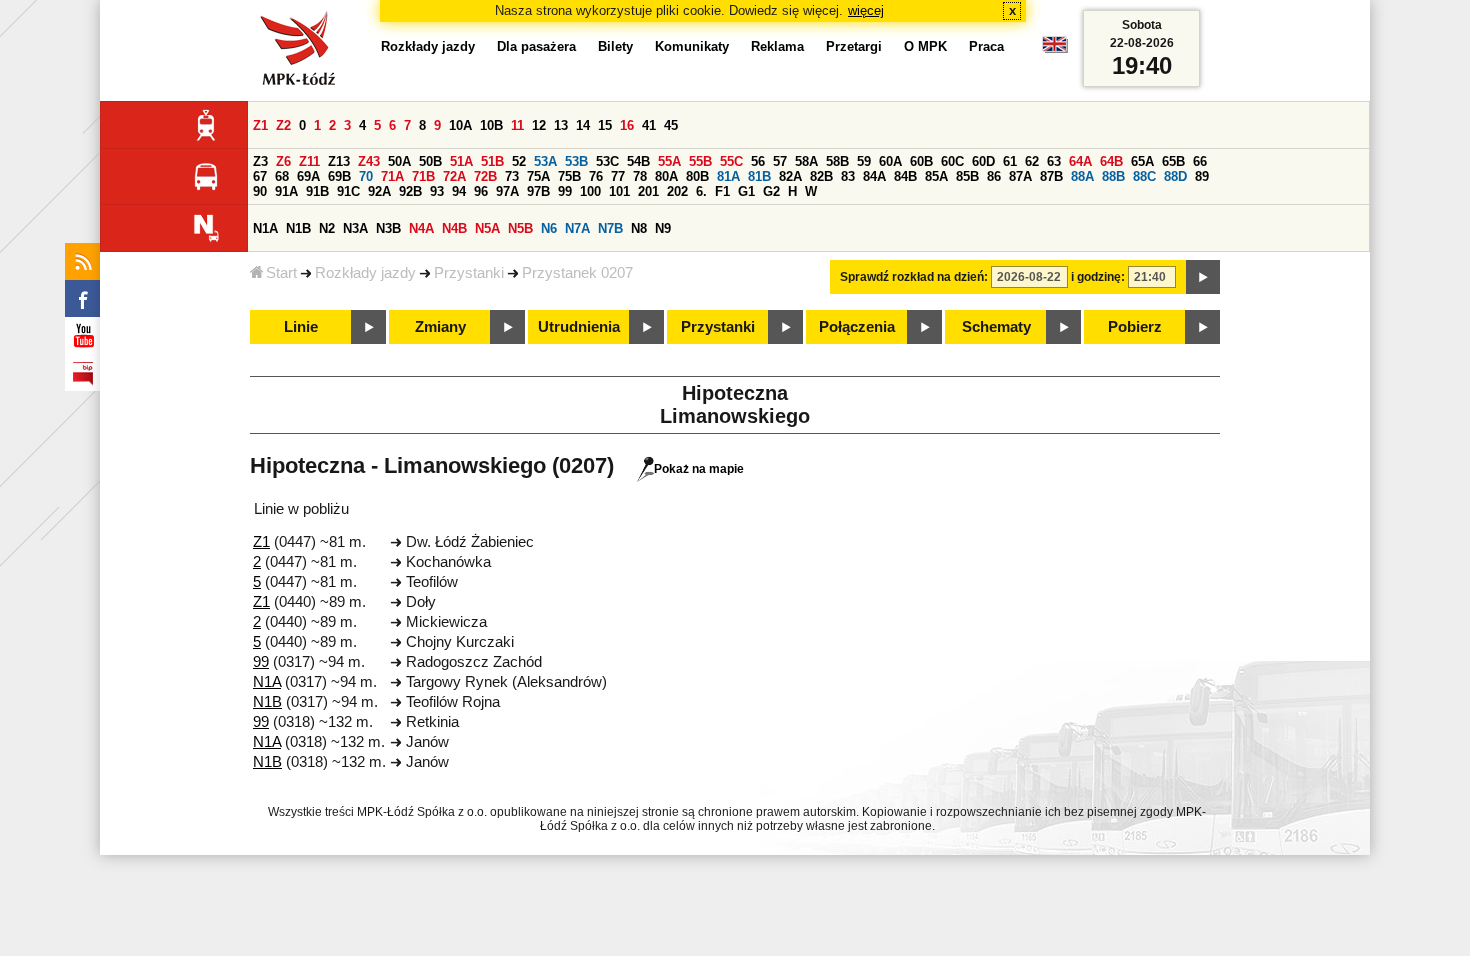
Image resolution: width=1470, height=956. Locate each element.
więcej (866, 10)
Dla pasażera (536, 46)
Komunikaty (692, 46)
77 (618, 176)
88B (1113, 176)
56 (758, 161)
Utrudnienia (579, 327)
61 (1010, 161)
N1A (265, 228)
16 (627, 125)
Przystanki (469, 273)
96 (481, 191)
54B (638, 161)
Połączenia (857, 327)
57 (780, 161)
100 (590, 191)
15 (605, 125)
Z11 (309, 161)
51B (492, 161)
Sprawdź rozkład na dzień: (914, 277)
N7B (610, 228)
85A (936, 176)
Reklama (777, 46)
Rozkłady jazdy (365, 273)
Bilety (615, 46)
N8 (639, 228)
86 (994, 176)
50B (430, 161)
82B (821, 176)
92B (410, 191)
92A (379, 191)
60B (921, 161)
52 (519, 161)
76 (596, 176)
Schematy (996, 327)
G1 (746, 191)
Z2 (283, 125)
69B (339, 176)
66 (1200, 161)
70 (366, 176)
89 (1202, 176)
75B (569, 176)
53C (607, 161)
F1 (722, 191)
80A (666, 176)
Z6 (283, 161)
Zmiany (440, 327)
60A (890, 161)
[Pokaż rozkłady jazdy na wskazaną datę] (1203, 277)
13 (561, 125)
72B (485, 176)
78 (640, 176)
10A (460, 125)
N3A (355, 228)
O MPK (925, 46)
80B (697, 176)
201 (648, 191)
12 (539, 125)
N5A (487, 228)
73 (512, 176)
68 (282, 176)
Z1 (260, 125)
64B (1111, 161)
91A (286, 191)
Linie (301, 327)
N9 (663, 228)
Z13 (339, 161)
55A (669, 161)
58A (806, 161)
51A (461, 161)
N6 (549, 228)
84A (874, 176)
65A (1142, 161)
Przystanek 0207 (577, 273)
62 (1032, 161)
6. (701, 191)
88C (1144, 176)
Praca (986, 46)
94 (459, 191)
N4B (454, 228)
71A (392, 176)
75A (538, 176)
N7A (577, 228)
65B (1173, 161)
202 (677, 191)
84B (905, 176)
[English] (1055, 49)
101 (619, 191)
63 (1054, 161)
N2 (327, 228)
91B (317, 191)
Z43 (369, 161)
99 (565, 191)
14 (583, 125)
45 (671, 125)
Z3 (260, 161)
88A (1082, 176)
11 (517, 125)
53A (545, 161)
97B (538, 191)
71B (423, 176)
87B (1051, 176)
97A (507, 191)
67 (260, 176)
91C (348, 191)
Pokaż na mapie (699, 469)
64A (1080, 161)
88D (1175, 176)
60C (952, 161)
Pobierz (1135, 327)
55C (731, 161)
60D (983, 161)
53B (576, 161)
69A (308, 176)
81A (728, 176)
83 (848, 176)
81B (759, 176)
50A (399, 161)
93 (437, 191)
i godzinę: (1098, 277)
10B (491, 125)
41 (649, 125)
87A (1020, 176)
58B (837, 161)
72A (454, 176)
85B (967, 176)
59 (864, 161)
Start (281, 273)
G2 (771, 191)
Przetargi (854, 46)
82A (790, 176)
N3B (388, 228)
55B (700, 161)
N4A (421, 228)
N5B (520, 228)
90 (260, 191)
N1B (298, 228)
